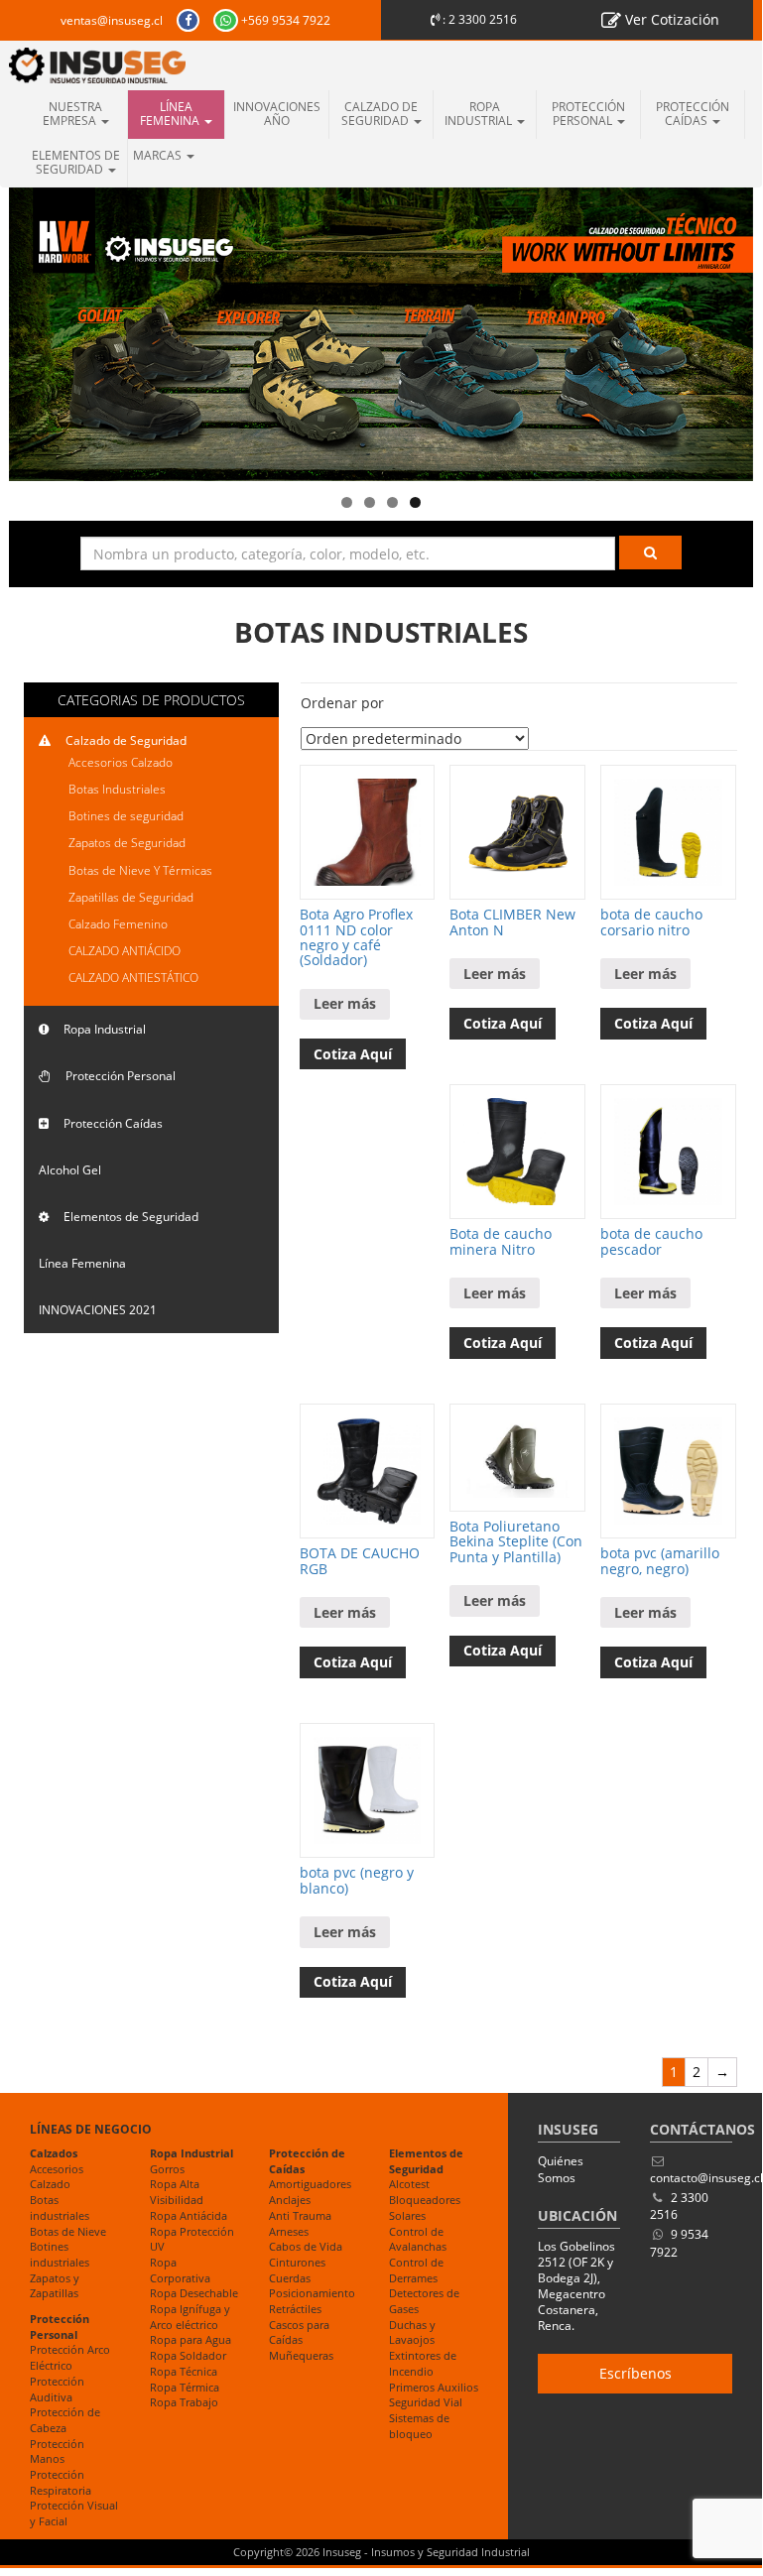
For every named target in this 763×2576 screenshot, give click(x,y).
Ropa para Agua (191, 2339)
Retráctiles (295, 2309)
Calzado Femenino (118, 924)
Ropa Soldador (188, 2355)
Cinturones (297, 2262)
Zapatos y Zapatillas (55, 2286)
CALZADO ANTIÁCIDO (125, 951)
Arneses (289, 2231)
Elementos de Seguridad (76, 162)
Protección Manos (57, 2452)
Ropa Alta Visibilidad (177, 2192)
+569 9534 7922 (284, 20)
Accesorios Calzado (121, 762)
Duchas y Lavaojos (412, 2332)
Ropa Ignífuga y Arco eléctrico (190, 2317)
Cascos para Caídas (299, 2332)
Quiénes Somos (561, 2169)
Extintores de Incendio (423, 2363)
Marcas (159, 155)
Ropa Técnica (184, 2371)
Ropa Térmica (185, 2387)
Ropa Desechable (194, 2293)
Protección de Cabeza (65, 2420)
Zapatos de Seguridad (127, 843)
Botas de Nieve (68, 2231)
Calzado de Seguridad (380, 114)
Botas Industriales (117, 789)
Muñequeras (301, 2355)
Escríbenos (636, 2373)
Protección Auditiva (57, 2389)
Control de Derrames (416, 2270)
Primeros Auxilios (434, 2387)
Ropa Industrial (480, 114)
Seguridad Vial (426, 2402)
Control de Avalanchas (418, 2239)
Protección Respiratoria (61, 2482)
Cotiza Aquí (353, 1054)
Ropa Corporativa (180, 2270)
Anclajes (290, 2200)
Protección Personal (588, 114)
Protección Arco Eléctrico (70, 2357)
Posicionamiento (312, 2293)
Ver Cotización (670, 19)
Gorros (167, 2169)
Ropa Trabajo (184, 2402)
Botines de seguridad (126, 816)
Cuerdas (290, 2278)
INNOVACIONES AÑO (277, 114)
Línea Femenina (171, 114)
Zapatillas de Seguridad (131, 897)
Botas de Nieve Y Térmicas (140, 870)
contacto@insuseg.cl (706, 2178)
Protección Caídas (693, 114)
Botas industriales (60, 2208)
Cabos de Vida (306, 2246)
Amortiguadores (310, 2184)
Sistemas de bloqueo (419, 2426)
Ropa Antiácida (189, 2215)
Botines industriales (60, 2254)
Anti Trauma (300, 2215)
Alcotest (409, 2184)
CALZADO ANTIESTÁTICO (133, 978)
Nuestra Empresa (73, 114)
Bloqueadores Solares (425, 2208)
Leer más (345, 1003)
